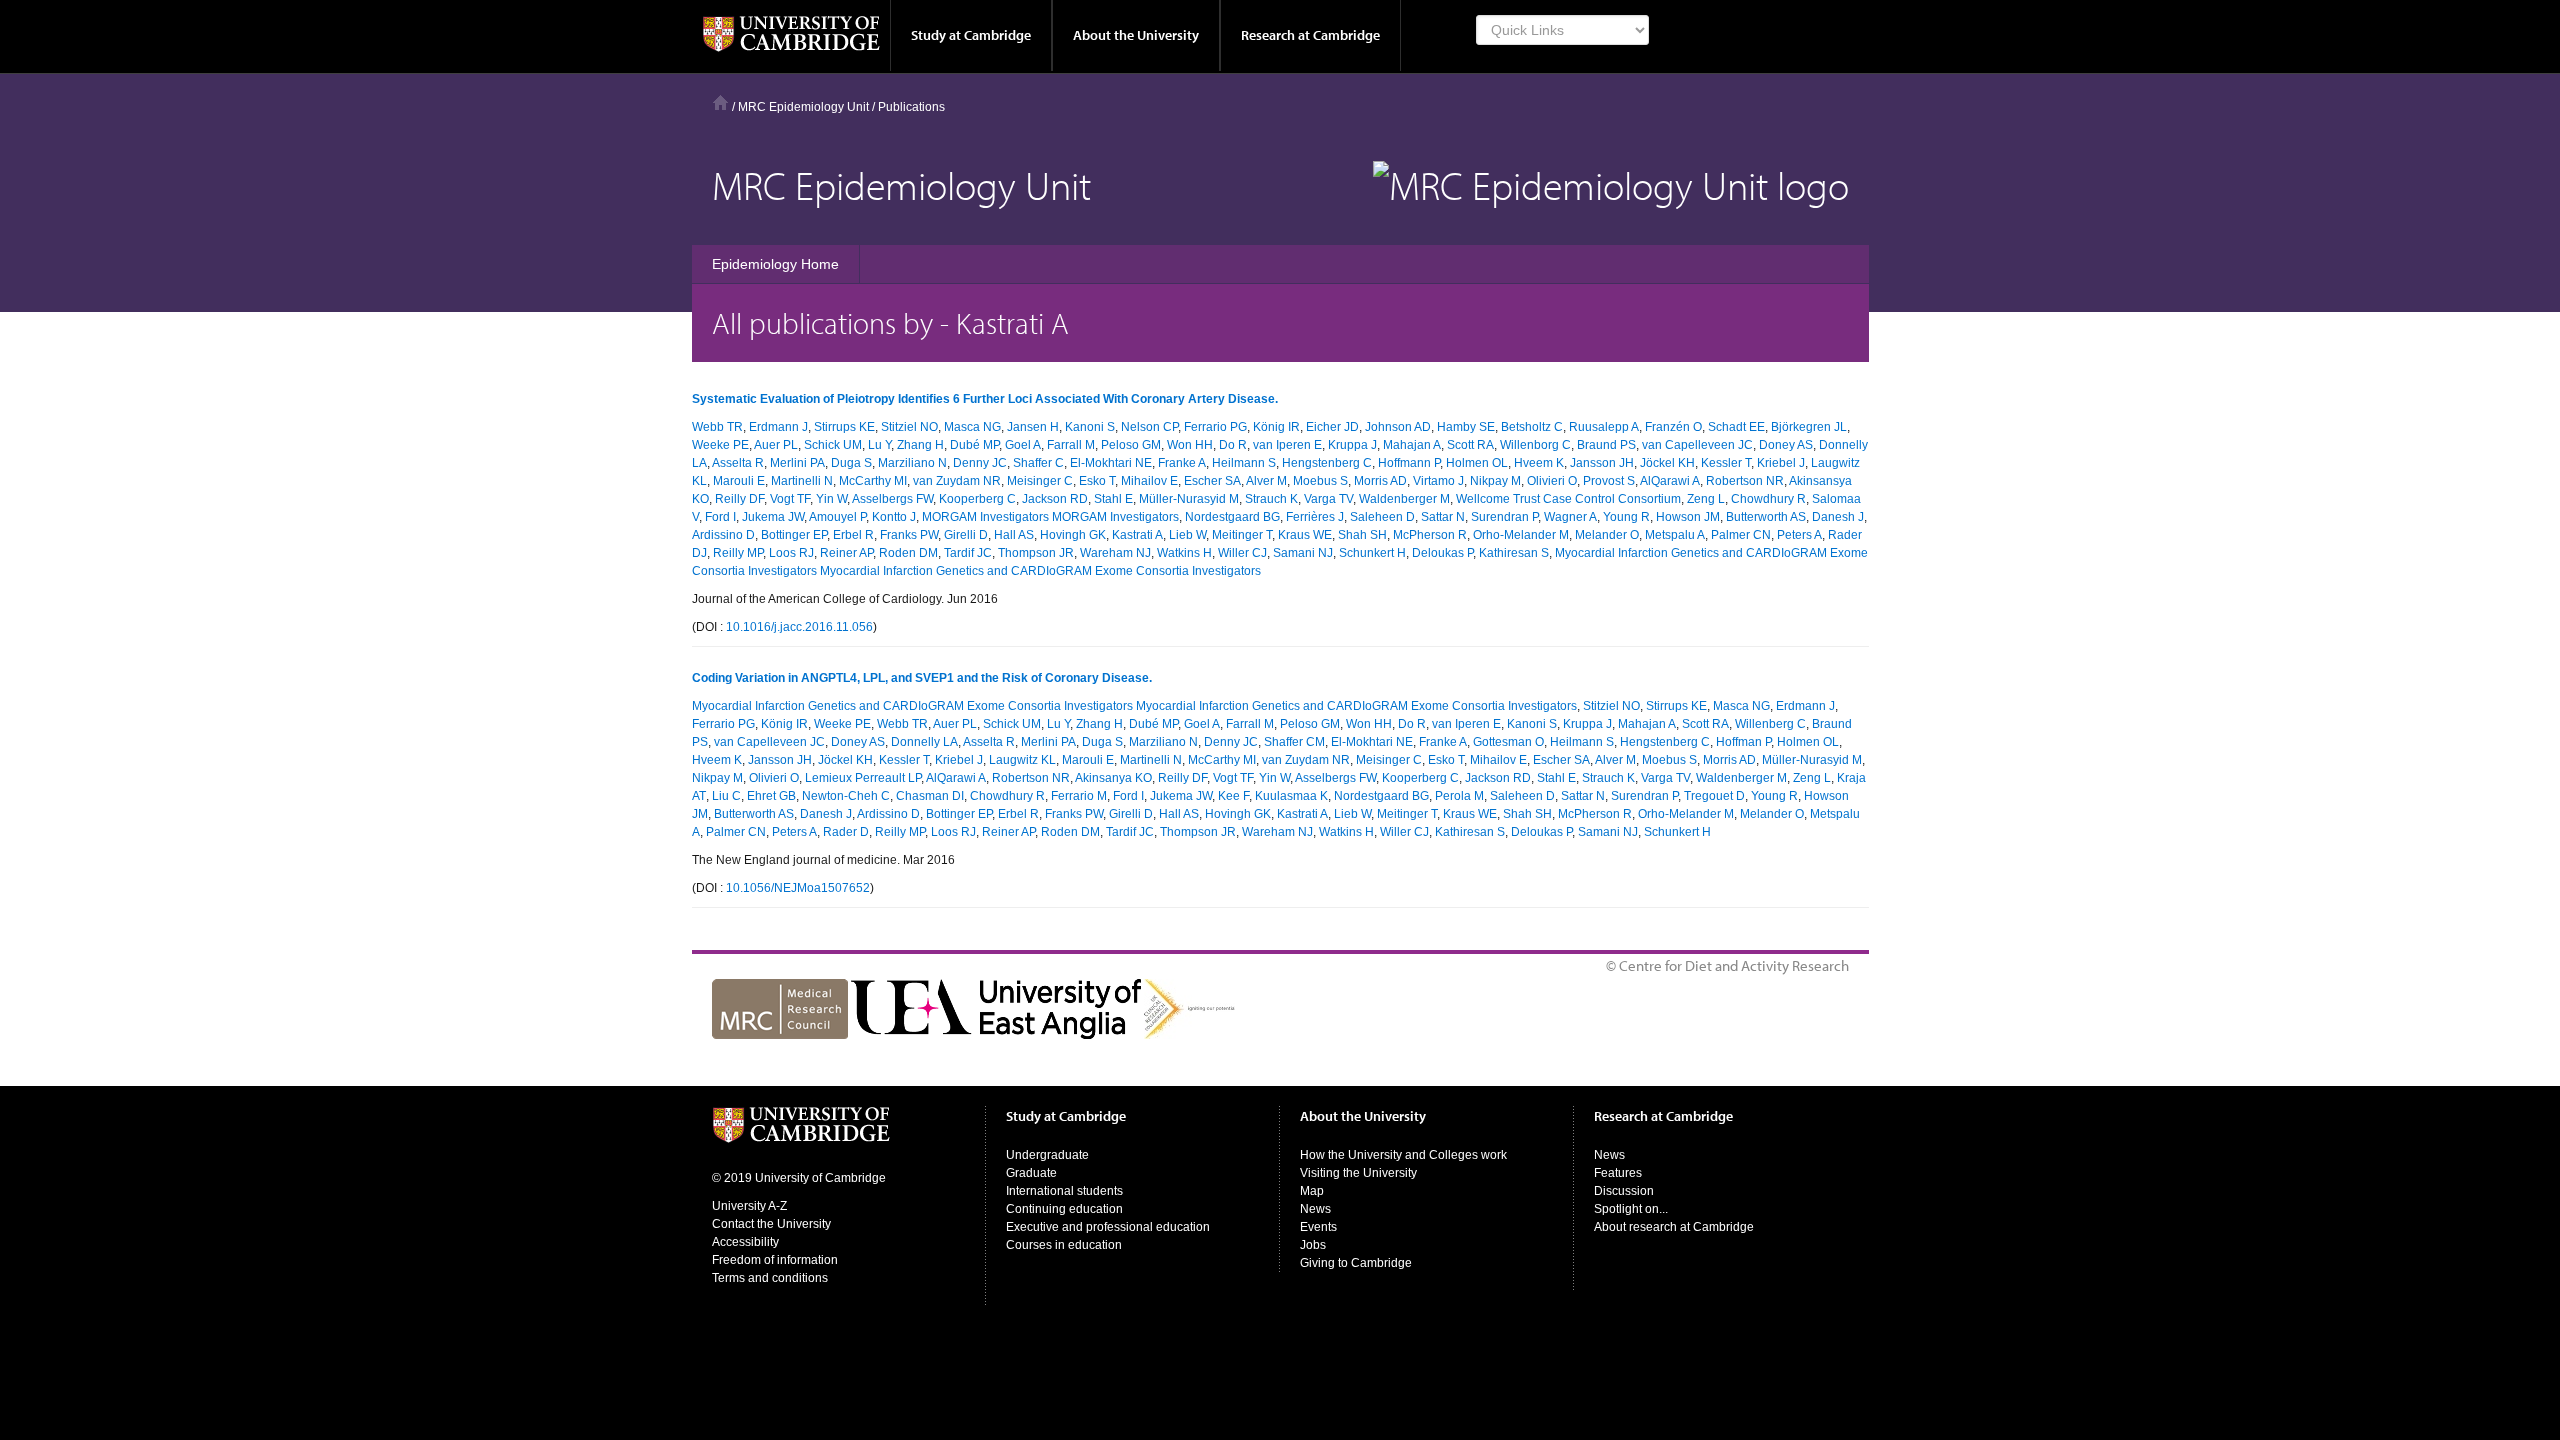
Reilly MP (738, 553)
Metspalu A (1675, 535)
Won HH (1190, 445)
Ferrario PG (1215, 427)
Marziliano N (912, 463)
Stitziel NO (909, 427)
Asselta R (738, 463)
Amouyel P (837, 517)
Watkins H (1184, 553)
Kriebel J (1781, 463)
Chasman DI (930, 796)
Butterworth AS (1766, 517)
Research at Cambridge (1310, 35)
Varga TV (1328, 499)
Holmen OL (1477, 463)
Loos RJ (791, 553)
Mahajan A (1412, 445)
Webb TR (717, 427)
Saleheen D (1382, 517)
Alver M (1266, 481)
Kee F (1233, 796)
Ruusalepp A (1604, 427)
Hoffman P (1743, 742)
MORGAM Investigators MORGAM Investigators (1050, 517)
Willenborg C (1535, 445)
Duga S (851, 463)
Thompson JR (1036, 553)
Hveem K (1539, 463)
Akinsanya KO (1113, 778)
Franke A (1182, 463)
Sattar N (1443, 517)
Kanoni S (1090, 427)
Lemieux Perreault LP (863, 778)
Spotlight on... (1631, 1209)
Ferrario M (1079, 796)
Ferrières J (1315, 517)
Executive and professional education (1108, 1227)
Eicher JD (1332, 427)
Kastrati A (1137, 535)
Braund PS (1606, 445)
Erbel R (853, 535)
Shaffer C (1038, 463)
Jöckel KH (1667, 463)
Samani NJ (1303, 553)
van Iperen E (1287, 445)
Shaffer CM (1294, 742)
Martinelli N (802, 481)
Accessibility (745, 1242)
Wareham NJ (1115, 553)
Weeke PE (720, 445)
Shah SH (1362, 535)
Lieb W (1187, 535)
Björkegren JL (1809, 427)
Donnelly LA (924, 742)
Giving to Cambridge (1356, 1263)
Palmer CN (1741, 535)
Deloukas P (1442, 553)
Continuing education (1064, 1209)
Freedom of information (775, 1260)
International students (1064, 1191)
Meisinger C (1040, 481)
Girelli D (966, 535)
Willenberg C (1770, 724)
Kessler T (1726, 463)
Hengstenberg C (1327, 463)
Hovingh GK (1073, 535)
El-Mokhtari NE (1111, 463)
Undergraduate (1047, 1155)
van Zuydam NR (957, 481)
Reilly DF (739, 499)
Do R (1233, 445)
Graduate (1031, 1173)
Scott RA (1470, 445)
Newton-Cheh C (846, 796)
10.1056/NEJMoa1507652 (798, 888)
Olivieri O (1552, 481)
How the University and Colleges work (1403, 1155)
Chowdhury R (1768, 499)
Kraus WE (1305, 535)
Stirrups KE (844, 427)
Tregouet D (1714, 796)
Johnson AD (1398, 427)
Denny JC (980, 463)
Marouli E (739, 481)
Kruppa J (1352, 445)
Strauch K (1271, 499)
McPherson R (1430, 535)
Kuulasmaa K (1291, 796)
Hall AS (1014, 535)
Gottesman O (1508, 742)
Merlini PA (797, 463)
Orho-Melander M (1521, 535)
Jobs (1313, 1245)
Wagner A (1570, 517)
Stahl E (1113, 499)
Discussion (1624, 1191)
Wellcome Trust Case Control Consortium (1568, 499)
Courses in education (1064, 1245)
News (1315, 1209)
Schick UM (833, 445)
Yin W (831, 499)
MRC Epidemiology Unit (803, 107)
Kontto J (894, 517)
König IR (1276, 427)
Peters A (1799, 535)
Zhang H (920, 445)
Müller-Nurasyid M (1189, 499)
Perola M (1459, 796)
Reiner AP (846, 553)
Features (1618, 1173)
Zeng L (1706, 499)
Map (1312, 1191)
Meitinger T (1242, 535)
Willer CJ (1242, 553)
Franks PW (909, 535)
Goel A (1023, 445)
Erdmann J (778, 427)
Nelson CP (1149, 427)
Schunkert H (1372, 553)
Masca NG (972, 427)
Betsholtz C (1532, 427)
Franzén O (1673, 427)
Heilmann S (1244, 463)
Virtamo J (1438, 481)
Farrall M (1071, 445)
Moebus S (1320, 481)
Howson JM (1688, 517)
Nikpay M (1495, 481)
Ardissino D (723, 535)
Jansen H (1033, 427)
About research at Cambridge (1674, 1227)
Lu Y (879, 445)
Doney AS (1786, 445)
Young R (1626, 517)
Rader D (846, 832)
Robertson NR (1745, 481)
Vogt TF (790, 499)
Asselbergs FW (892, 499)
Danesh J (1838, 517)
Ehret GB (771, 796)
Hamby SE (1466, 427)
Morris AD (1380, 481)
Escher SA (1212, 481)
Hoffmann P (1409, 463)
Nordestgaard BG (1232, 517)
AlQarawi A (1670, 481)
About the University (1136, 35)
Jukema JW (773, 517)
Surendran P (1504, 517)
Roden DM (908, 553)
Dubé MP (974, 445)
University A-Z (749, 1206)
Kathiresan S (1514, 553)
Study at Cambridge (971, 35)
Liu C (726, 796)
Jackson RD (1055, 499)
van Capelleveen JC (1697, 445)
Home (720, 102)
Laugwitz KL (1022, 760)
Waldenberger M (1404, 499)
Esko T (1097, 481)
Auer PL (776, 445)
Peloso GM (1131, 445)
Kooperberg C (977, 499)
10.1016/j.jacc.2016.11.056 (799, 627)
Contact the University (771, 1224)
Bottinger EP (794, 535)
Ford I (720, 517)
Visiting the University (1358, 1173)
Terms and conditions (770, 1278)
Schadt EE (1736, 427)
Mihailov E (1149, 481)
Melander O (1607, 535)
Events (1318, 1227)
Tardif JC (968, 553)
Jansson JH (1602, 463)
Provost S (1609, 481)
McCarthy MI (873, 481)
